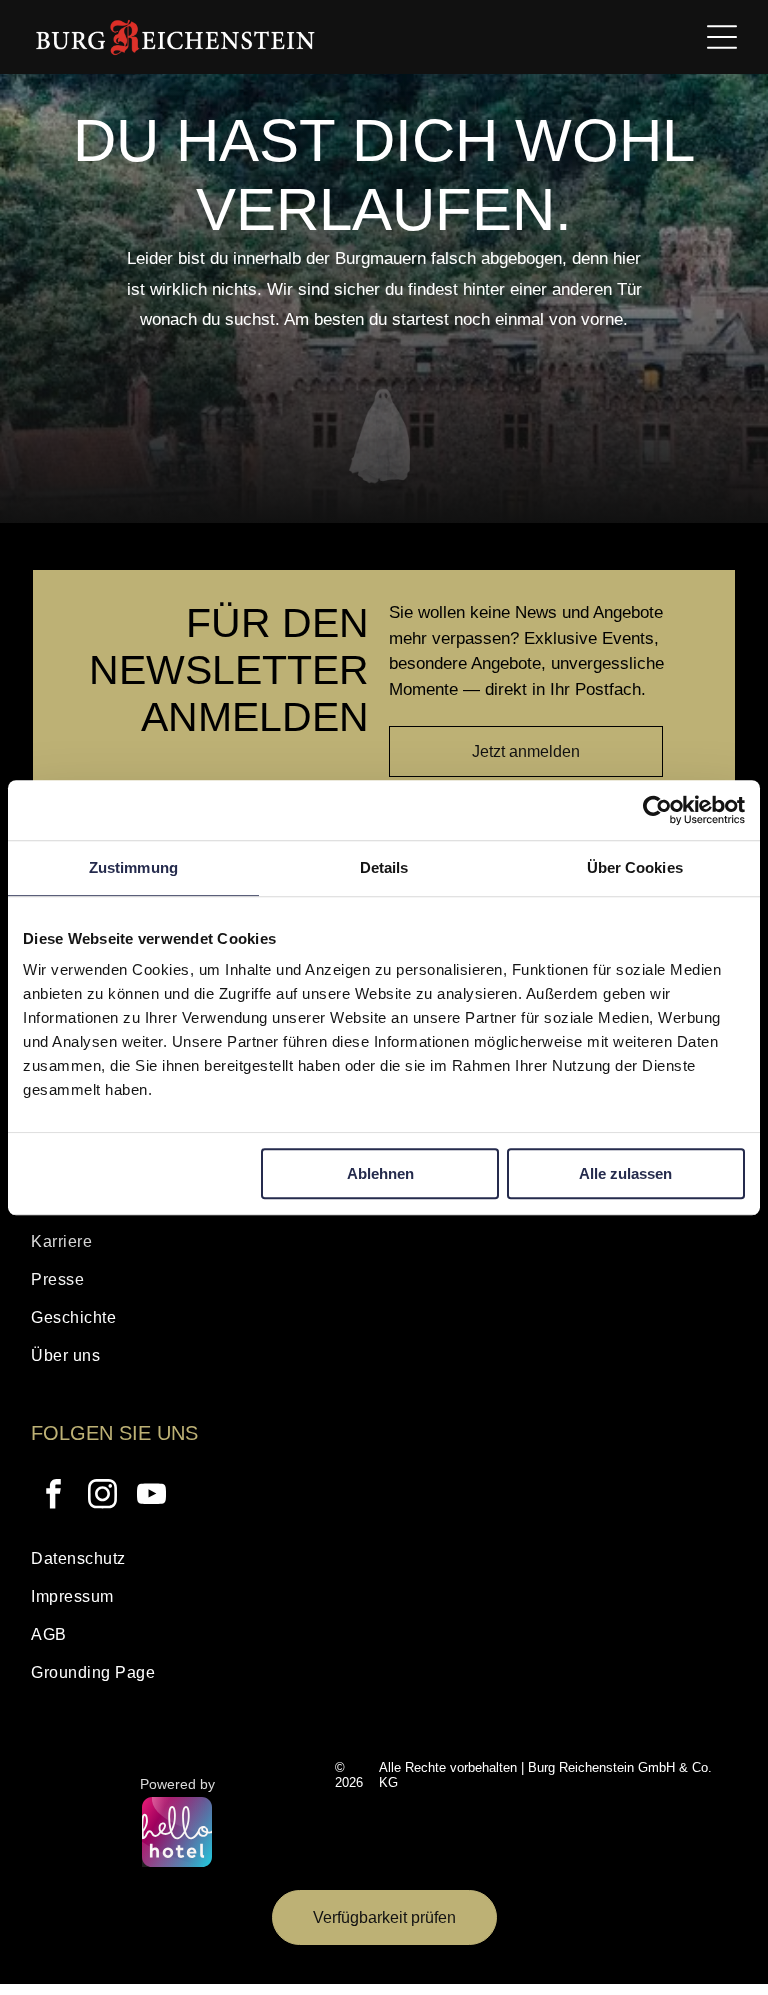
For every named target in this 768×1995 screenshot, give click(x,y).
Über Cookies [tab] (635, 867)
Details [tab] (384, 867)
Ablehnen (380, 1173)
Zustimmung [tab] (133, 867)
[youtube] (151, 1496)
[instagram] (102, 1496)
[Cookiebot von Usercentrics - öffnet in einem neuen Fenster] (657, 810)
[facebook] (53, 1496)
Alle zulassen (625, 1173)
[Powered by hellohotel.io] (177, 1834)
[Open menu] (722, 37)
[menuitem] (383, 1247)
